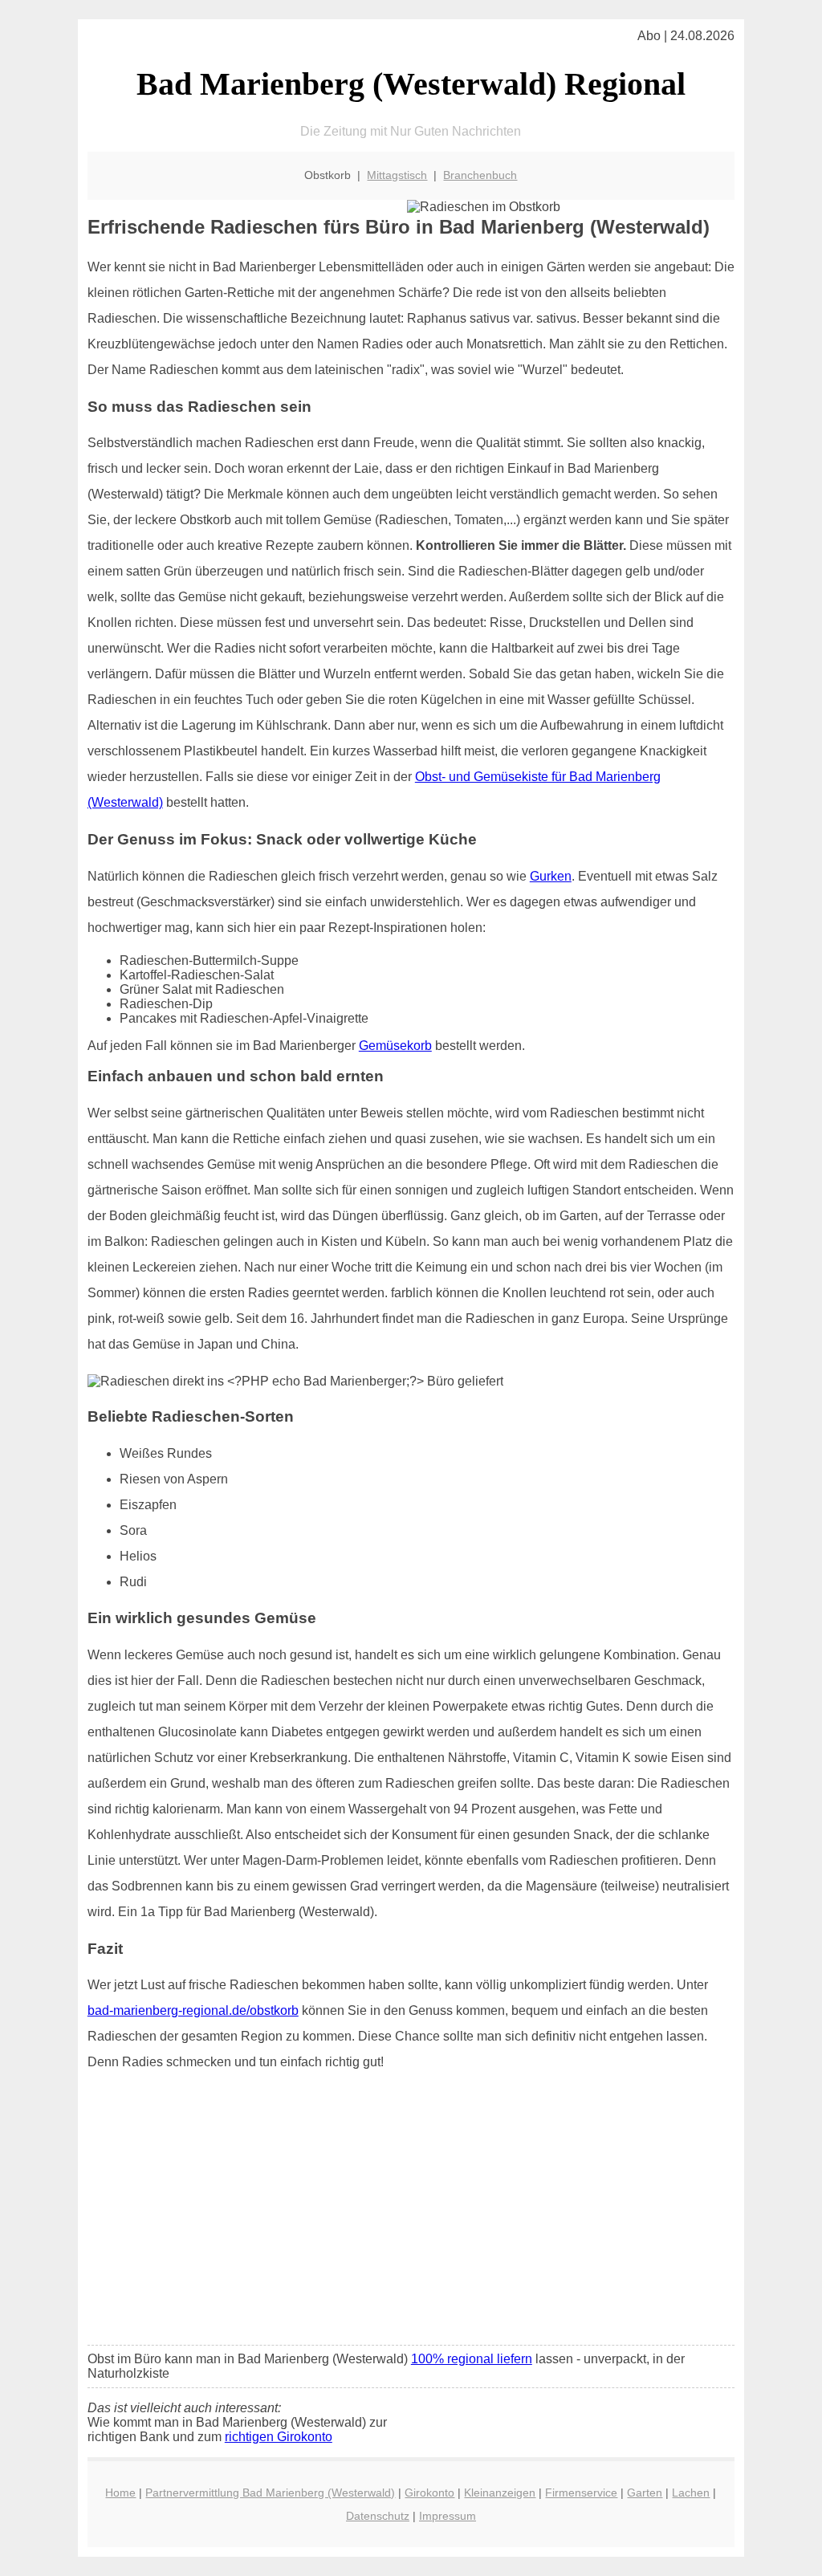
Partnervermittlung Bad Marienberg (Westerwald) (270, 2493)
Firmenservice (581, 2493)
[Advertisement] (411, 2213)
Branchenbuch (480, 175)
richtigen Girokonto (279, 2437)
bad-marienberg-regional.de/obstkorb (193, 2010)
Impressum (448, 2516)
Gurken (551, 876)
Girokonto (429, 2493)
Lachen (691, 2493)
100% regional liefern (472, 2359)
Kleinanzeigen (500, 2493)
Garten (645, 2493)
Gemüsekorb (395, 1046)
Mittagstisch (397, 175)
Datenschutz (378, 2516)
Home (120, 2493)
